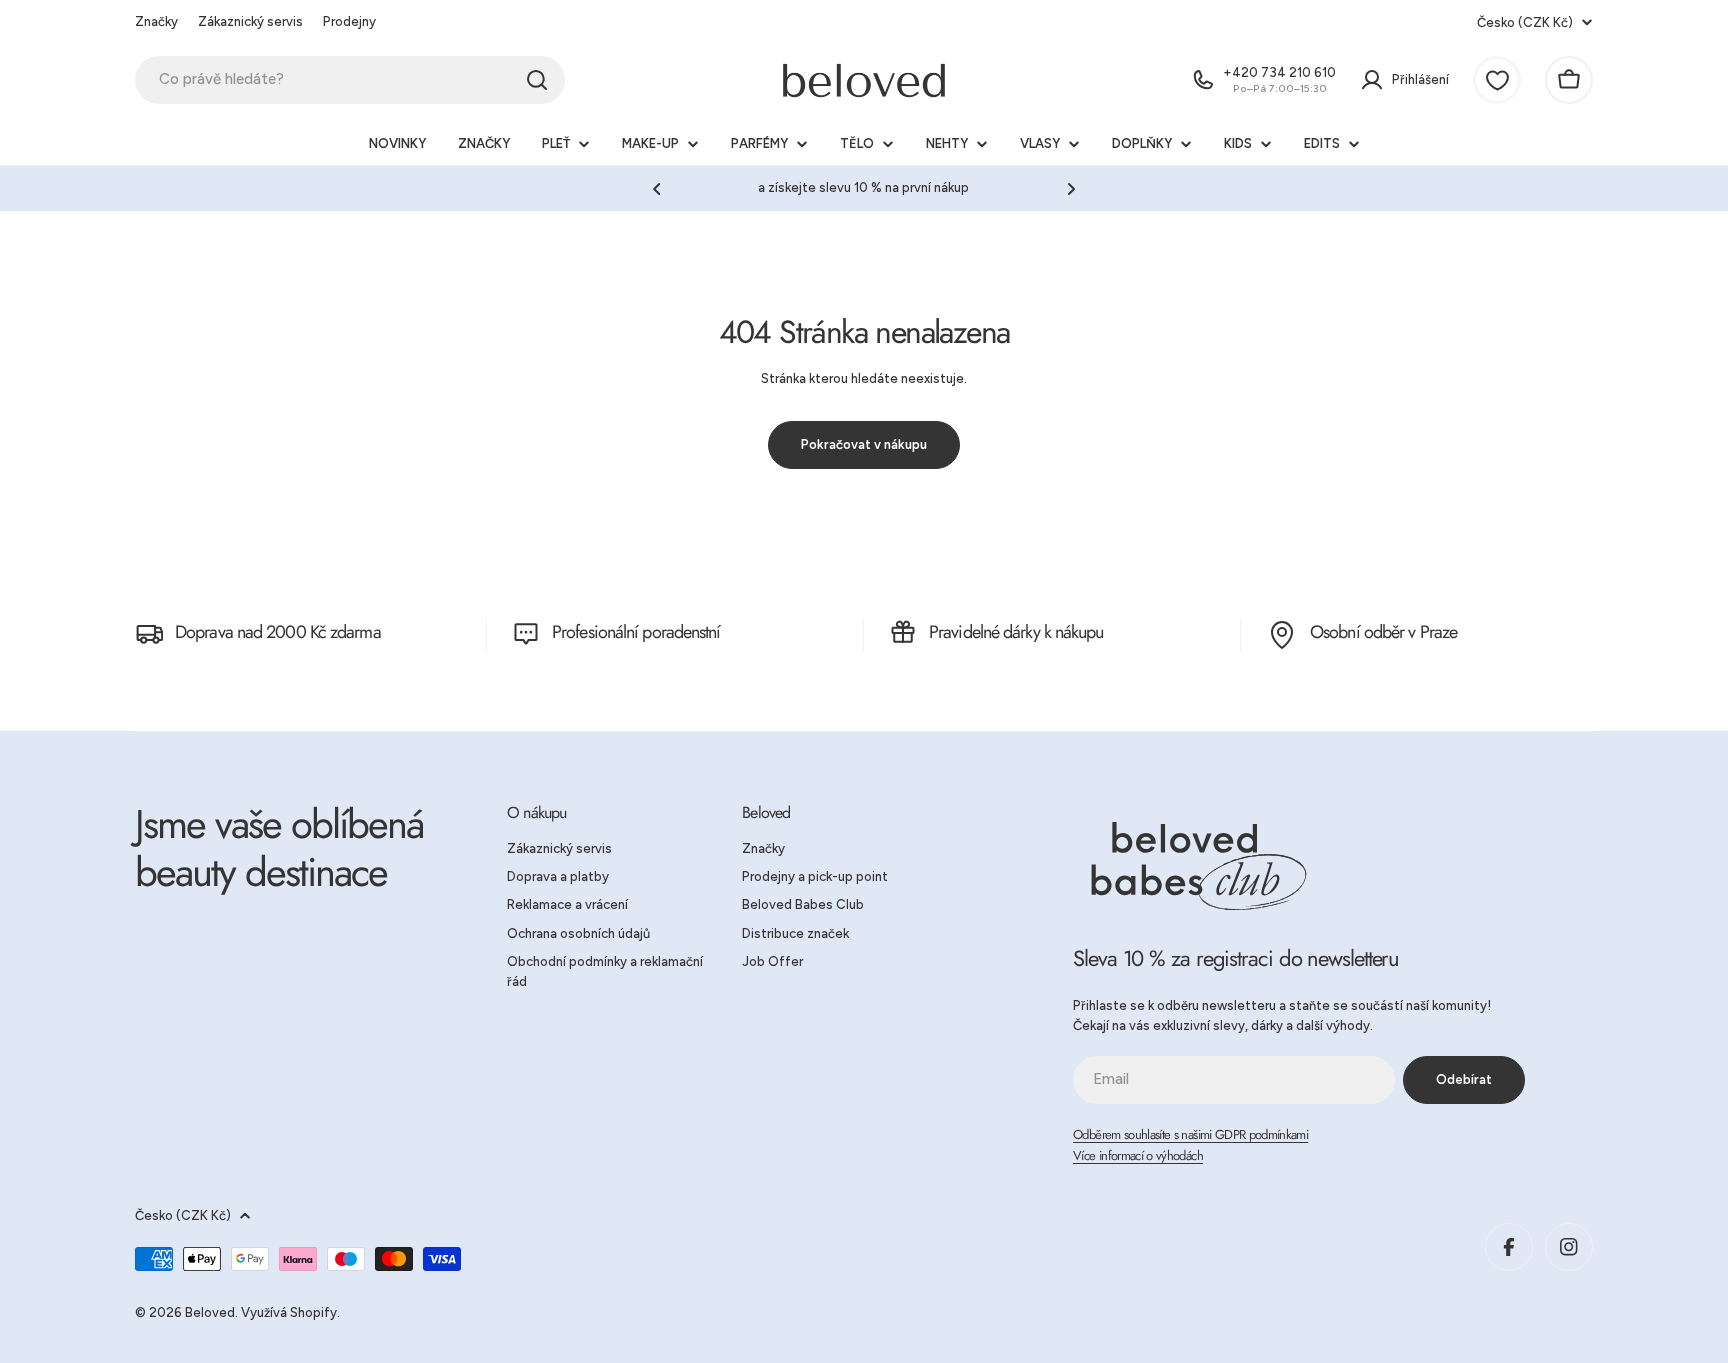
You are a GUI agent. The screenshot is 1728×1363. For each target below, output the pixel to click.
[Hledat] (537, 80)
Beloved (210, 1312)
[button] (657, 189)
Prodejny (349, 21)
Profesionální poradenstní (636, 632)
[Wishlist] (1497, 80)
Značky (156, 21)
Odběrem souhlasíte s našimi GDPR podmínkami (1190, 1134)
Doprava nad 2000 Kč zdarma (278, 632)
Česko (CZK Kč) (1525, 22)
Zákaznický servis (250, 21)
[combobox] (350, 80)
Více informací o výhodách (1138, 1155)
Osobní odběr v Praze (1383, 632)
